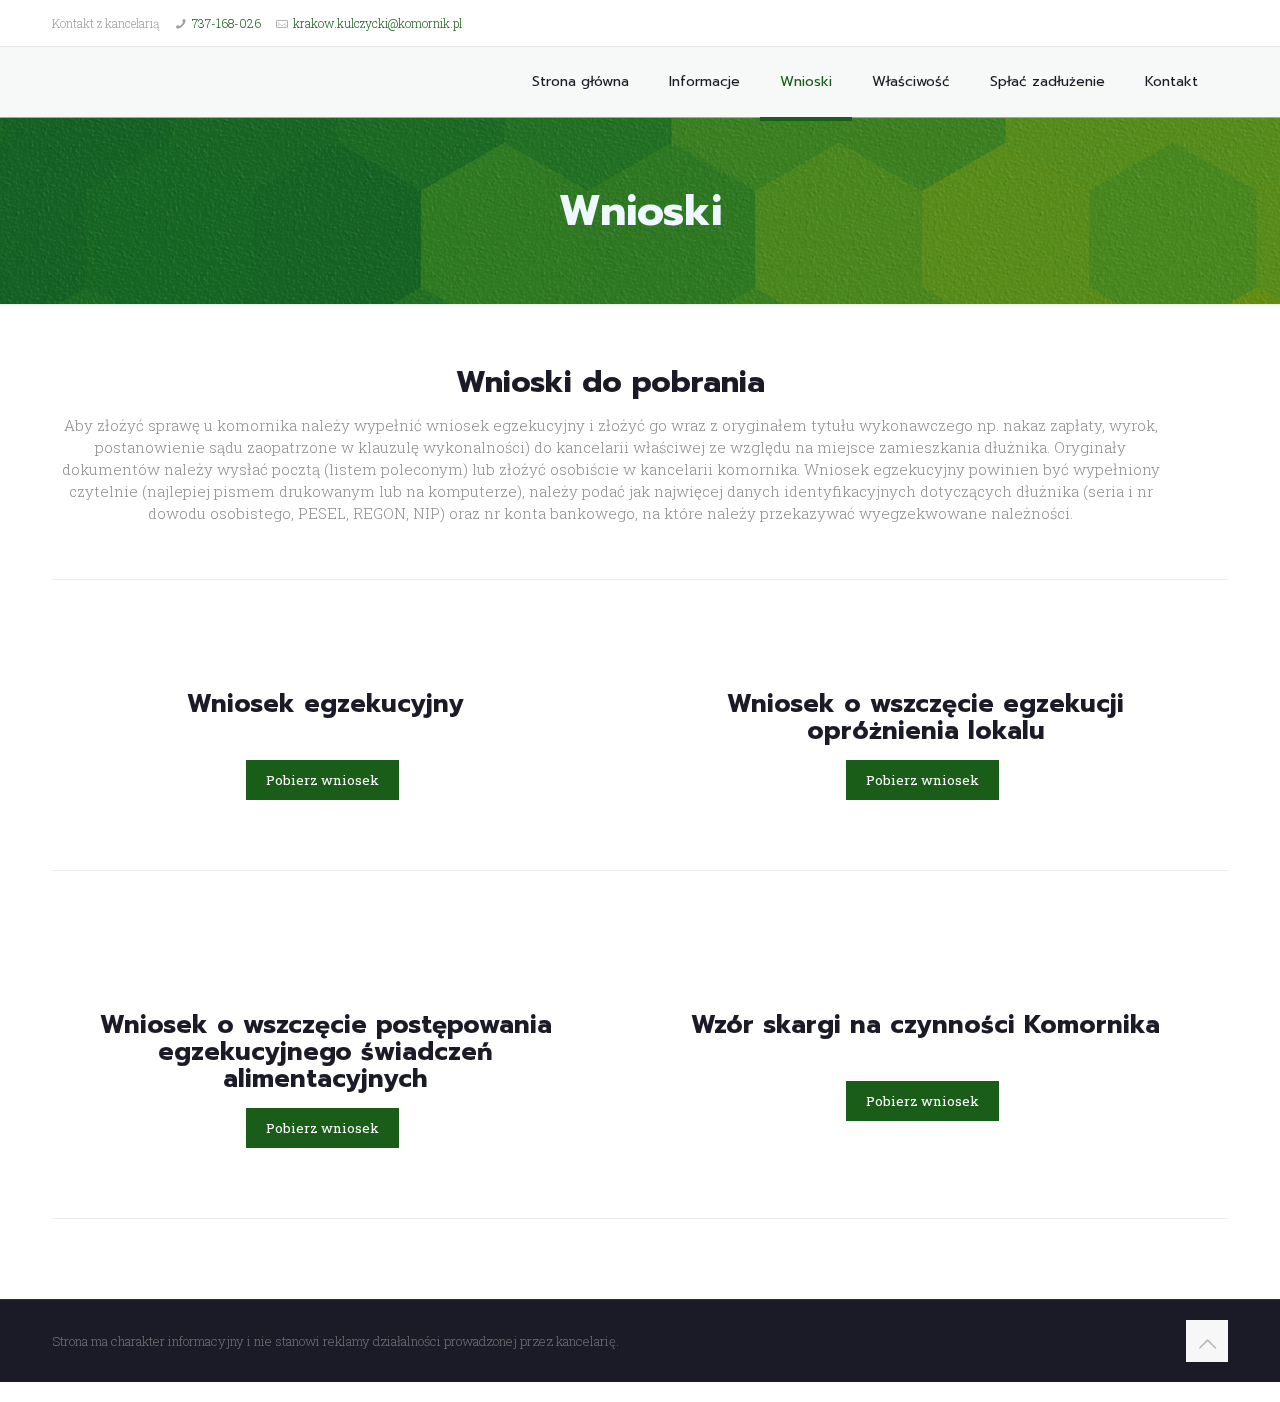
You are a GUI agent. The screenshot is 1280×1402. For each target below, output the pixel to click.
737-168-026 (226, 23)
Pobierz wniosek (322, 780)
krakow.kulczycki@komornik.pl (377, 23)
